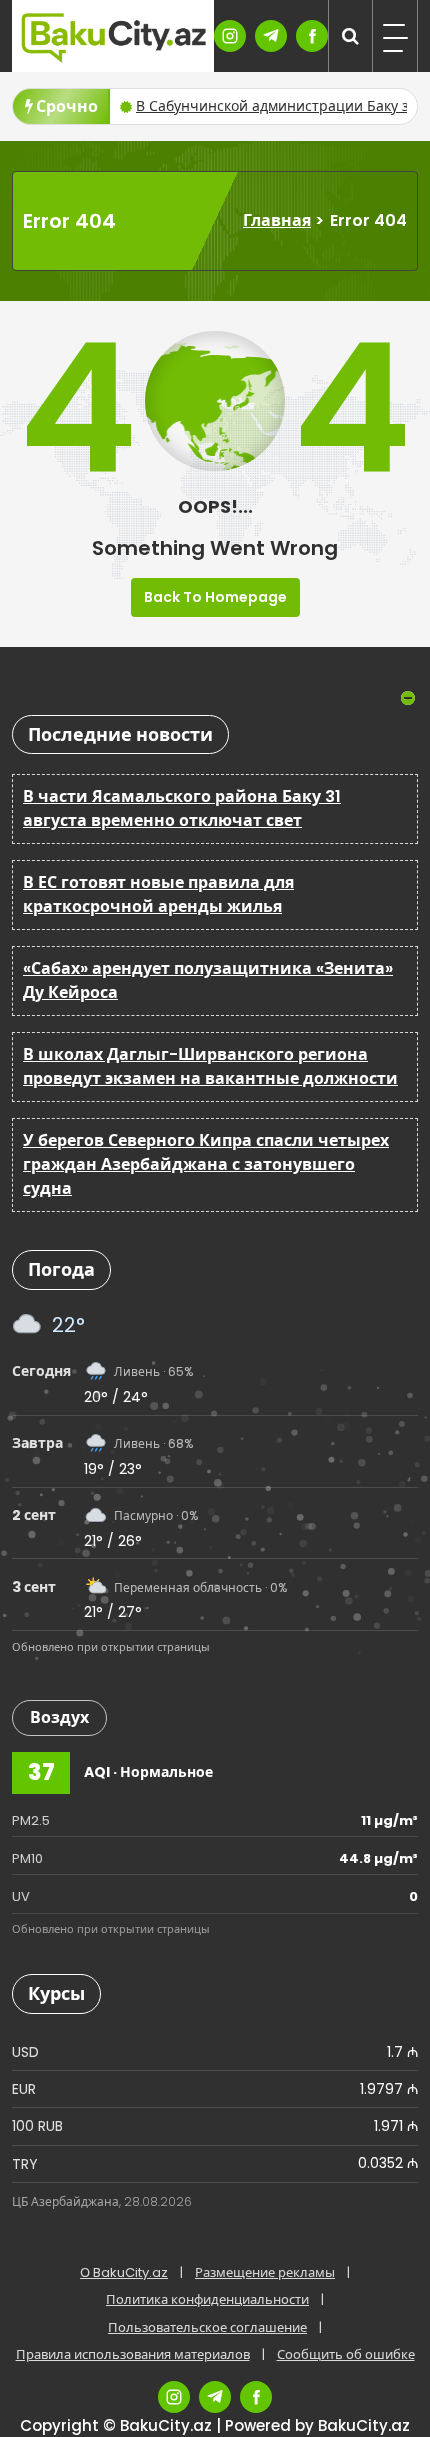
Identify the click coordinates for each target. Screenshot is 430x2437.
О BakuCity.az (124, 2272)
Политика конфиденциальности (207, 2299)
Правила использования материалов (133, 2354)
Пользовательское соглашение (207, 2327)
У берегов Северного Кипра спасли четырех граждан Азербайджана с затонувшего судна (206, 1164)
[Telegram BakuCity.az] (271, 36)
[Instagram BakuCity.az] (230, 36)
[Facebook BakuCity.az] (312, 36)
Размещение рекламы (265, 2272)
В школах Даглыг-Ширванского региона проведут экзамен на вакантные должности (210, 1066)
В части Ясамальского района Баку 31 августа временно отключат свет (182, 808)
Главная (277, 220)
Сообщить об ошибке (346, 2354)
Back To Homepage (215, 597)
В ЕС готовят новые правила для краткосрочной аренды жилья (158, 894)
